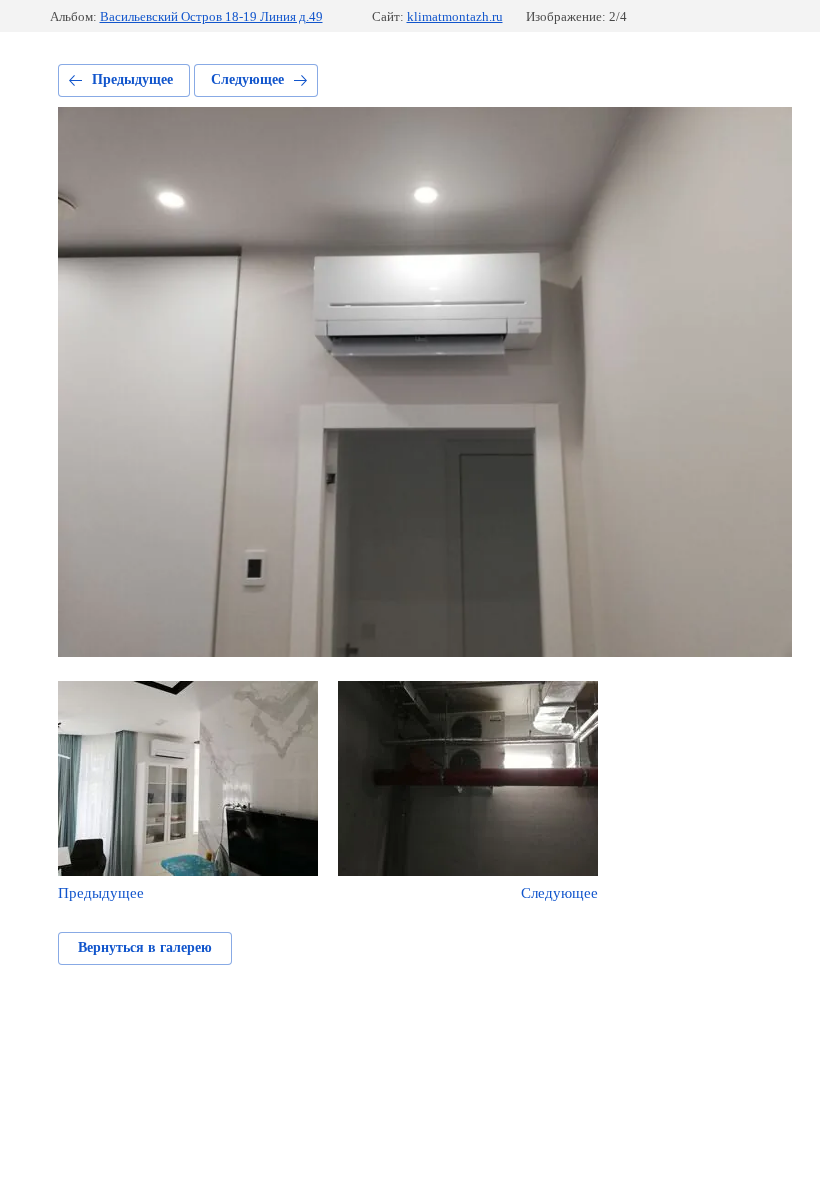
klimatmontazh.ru (455, 16)
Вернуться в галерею (145, 947)
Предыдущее (132, 79)
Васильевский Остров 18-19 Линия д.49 (211, 16)
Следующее (247, 79)
